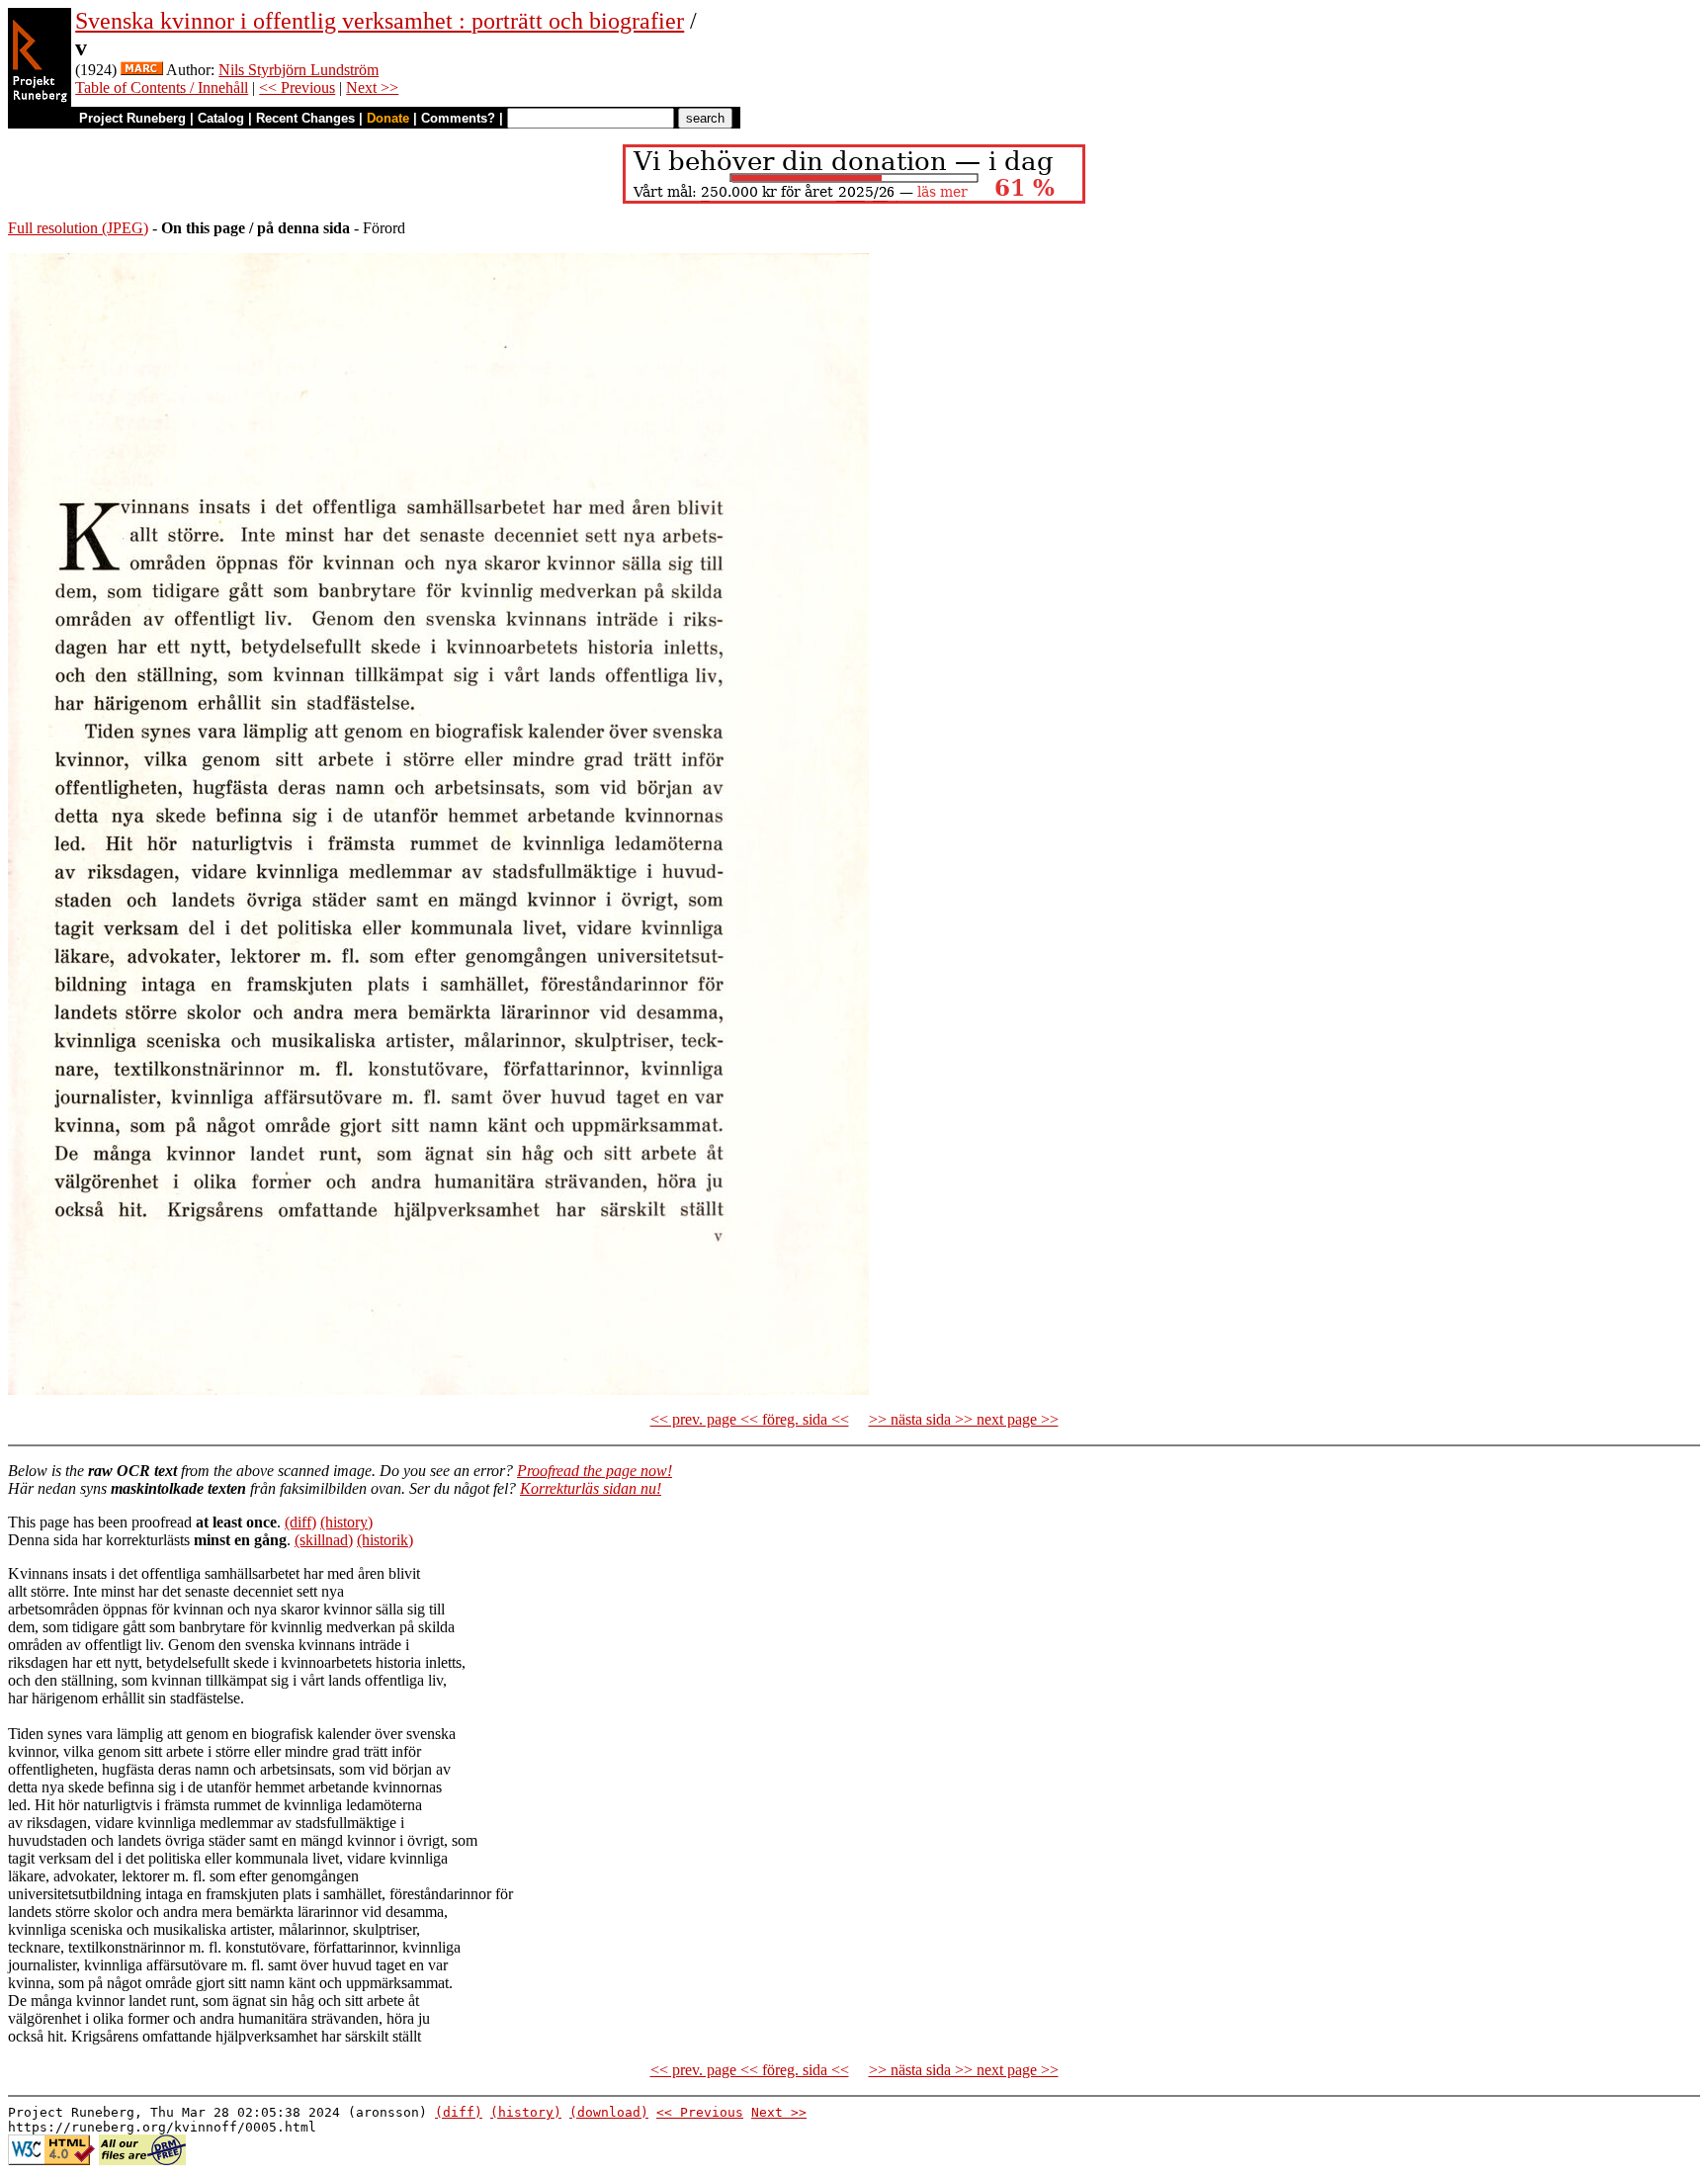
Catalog (221, 118)
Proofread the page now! (595, 1471)
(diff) (300, 1522)
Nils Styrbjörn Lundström (299, 70)
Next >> (372, 87)
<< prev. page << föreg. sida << (750, 1419)
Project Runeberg (132, 118)
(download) (609, 2112)
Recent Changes (305, 118)
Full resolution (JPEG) (78, 228)
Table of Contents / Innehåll (162, 87)
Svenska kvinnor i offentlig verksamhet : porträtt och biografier (380, 21)
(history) (346, 1522)
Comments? (458, 118)
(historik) (385, 1540)
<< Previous (297, 87)
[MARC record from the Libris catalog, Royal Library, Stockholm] (142, 70)
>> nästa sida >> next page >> (964, 1419)
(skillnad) (324, 1540)
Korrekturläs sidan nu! (591, 1488)
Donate (388, 118)
